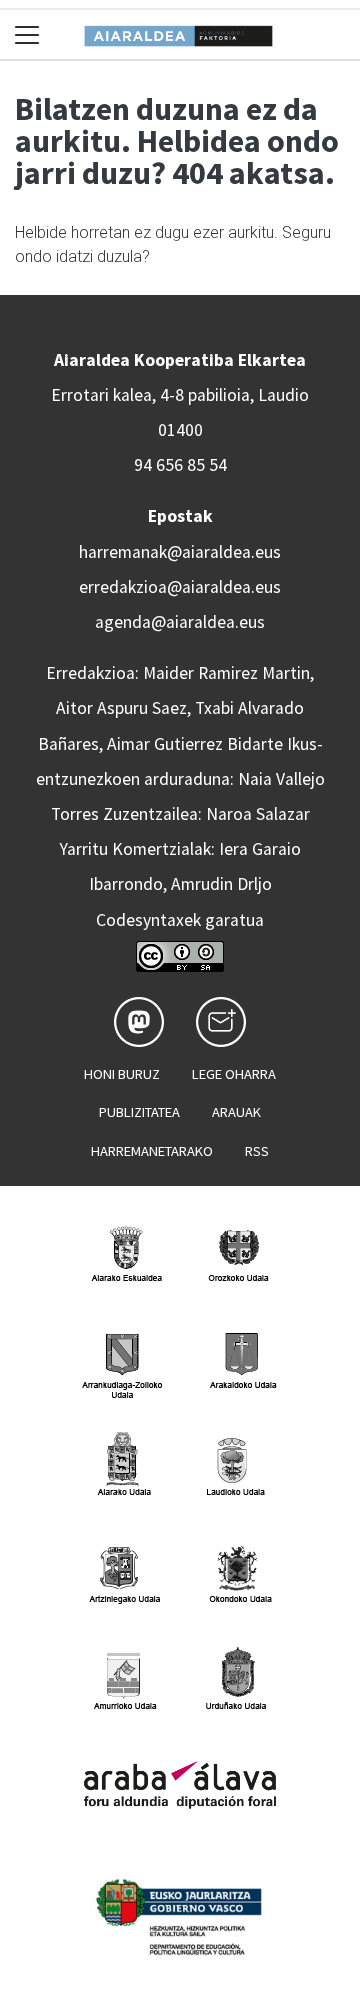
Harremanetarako (152, 1151)
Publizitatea (139, 1112)
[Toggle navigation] (27, 34)
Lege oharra (234, 1074)
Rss (257, 1151)
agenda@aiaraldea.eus (180, 622)
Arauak (236, 1112)
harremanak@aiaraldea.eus (180, 552)
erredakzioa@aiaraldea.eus (180, 587)
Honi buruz (122, 1074)
